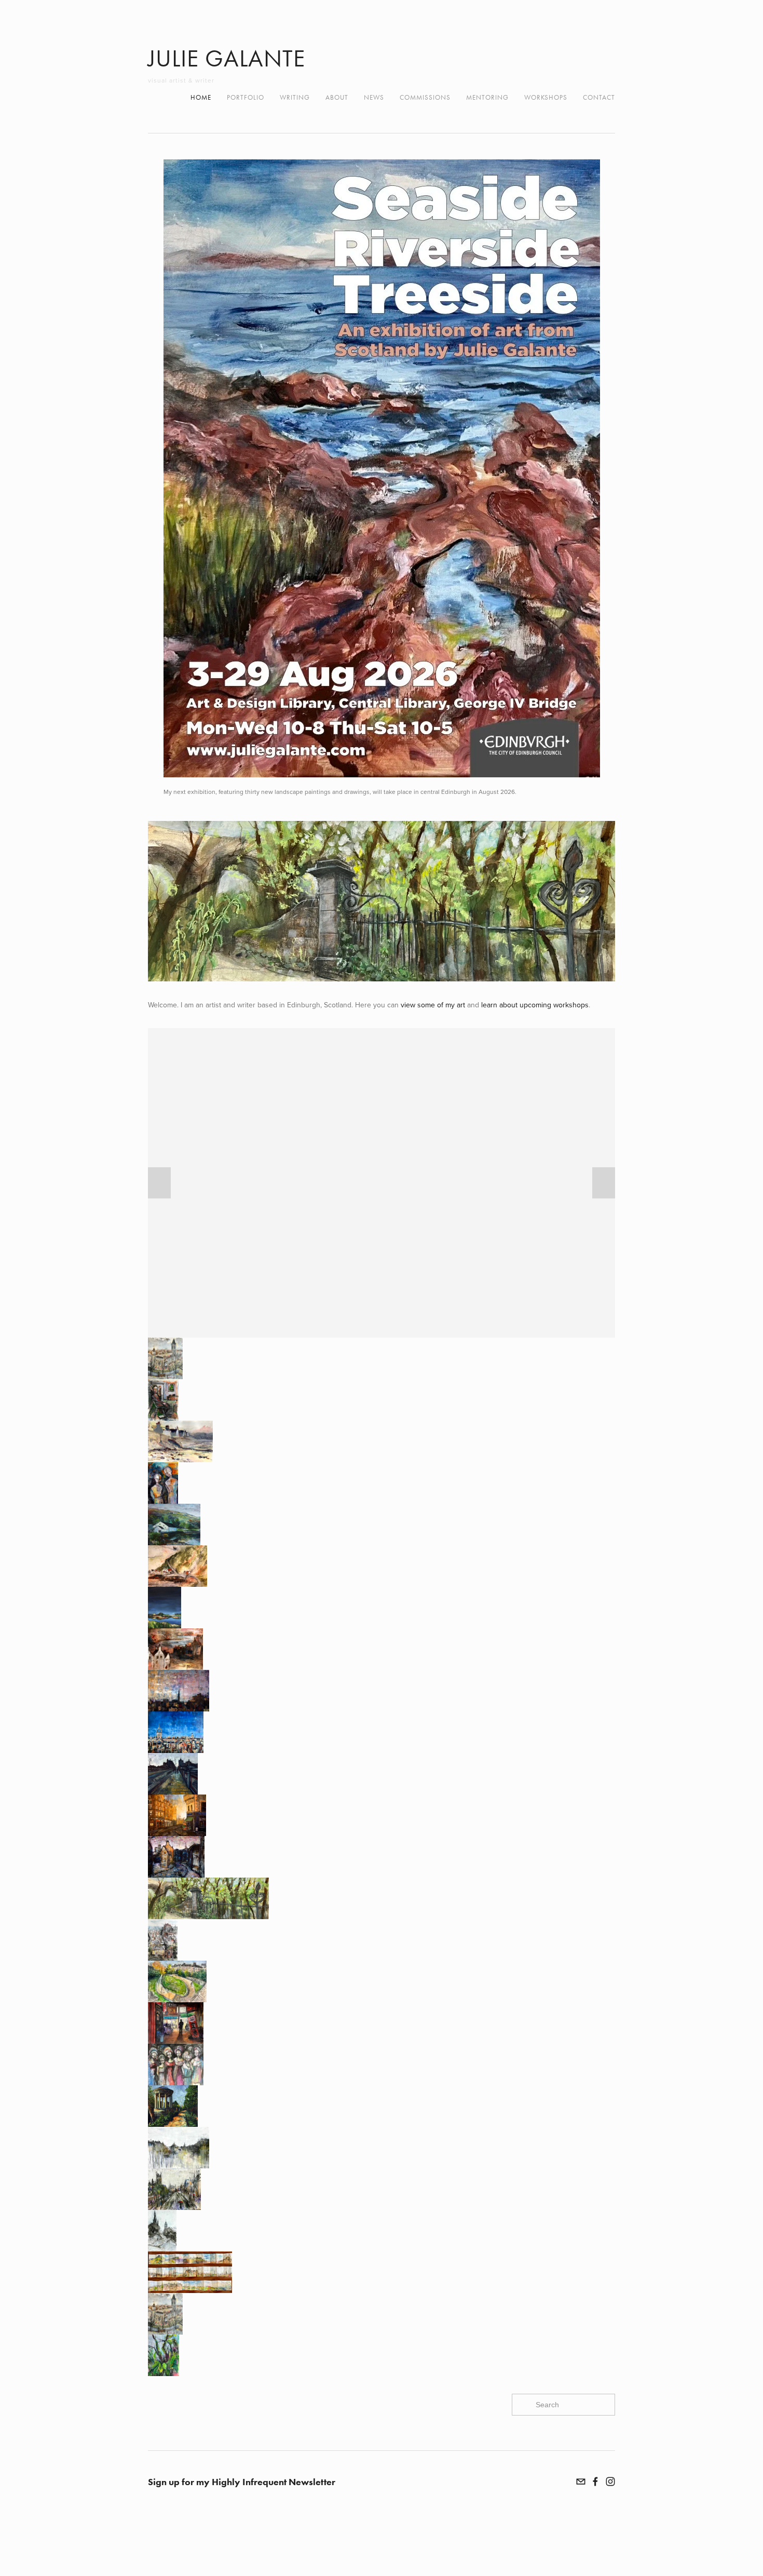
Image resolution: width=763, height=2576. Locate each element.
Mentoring (487, 97)
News (374, 97)
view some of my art (433, 1005)
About (337, 97)
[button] (159, 1183)
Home (201, 97)
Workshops (546, 97)
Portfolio (246, 97)
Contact (599, 97)
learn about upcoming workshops (535, 1005)
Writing (295, 97)
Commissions (425, 97)
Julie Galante (227, 58)
